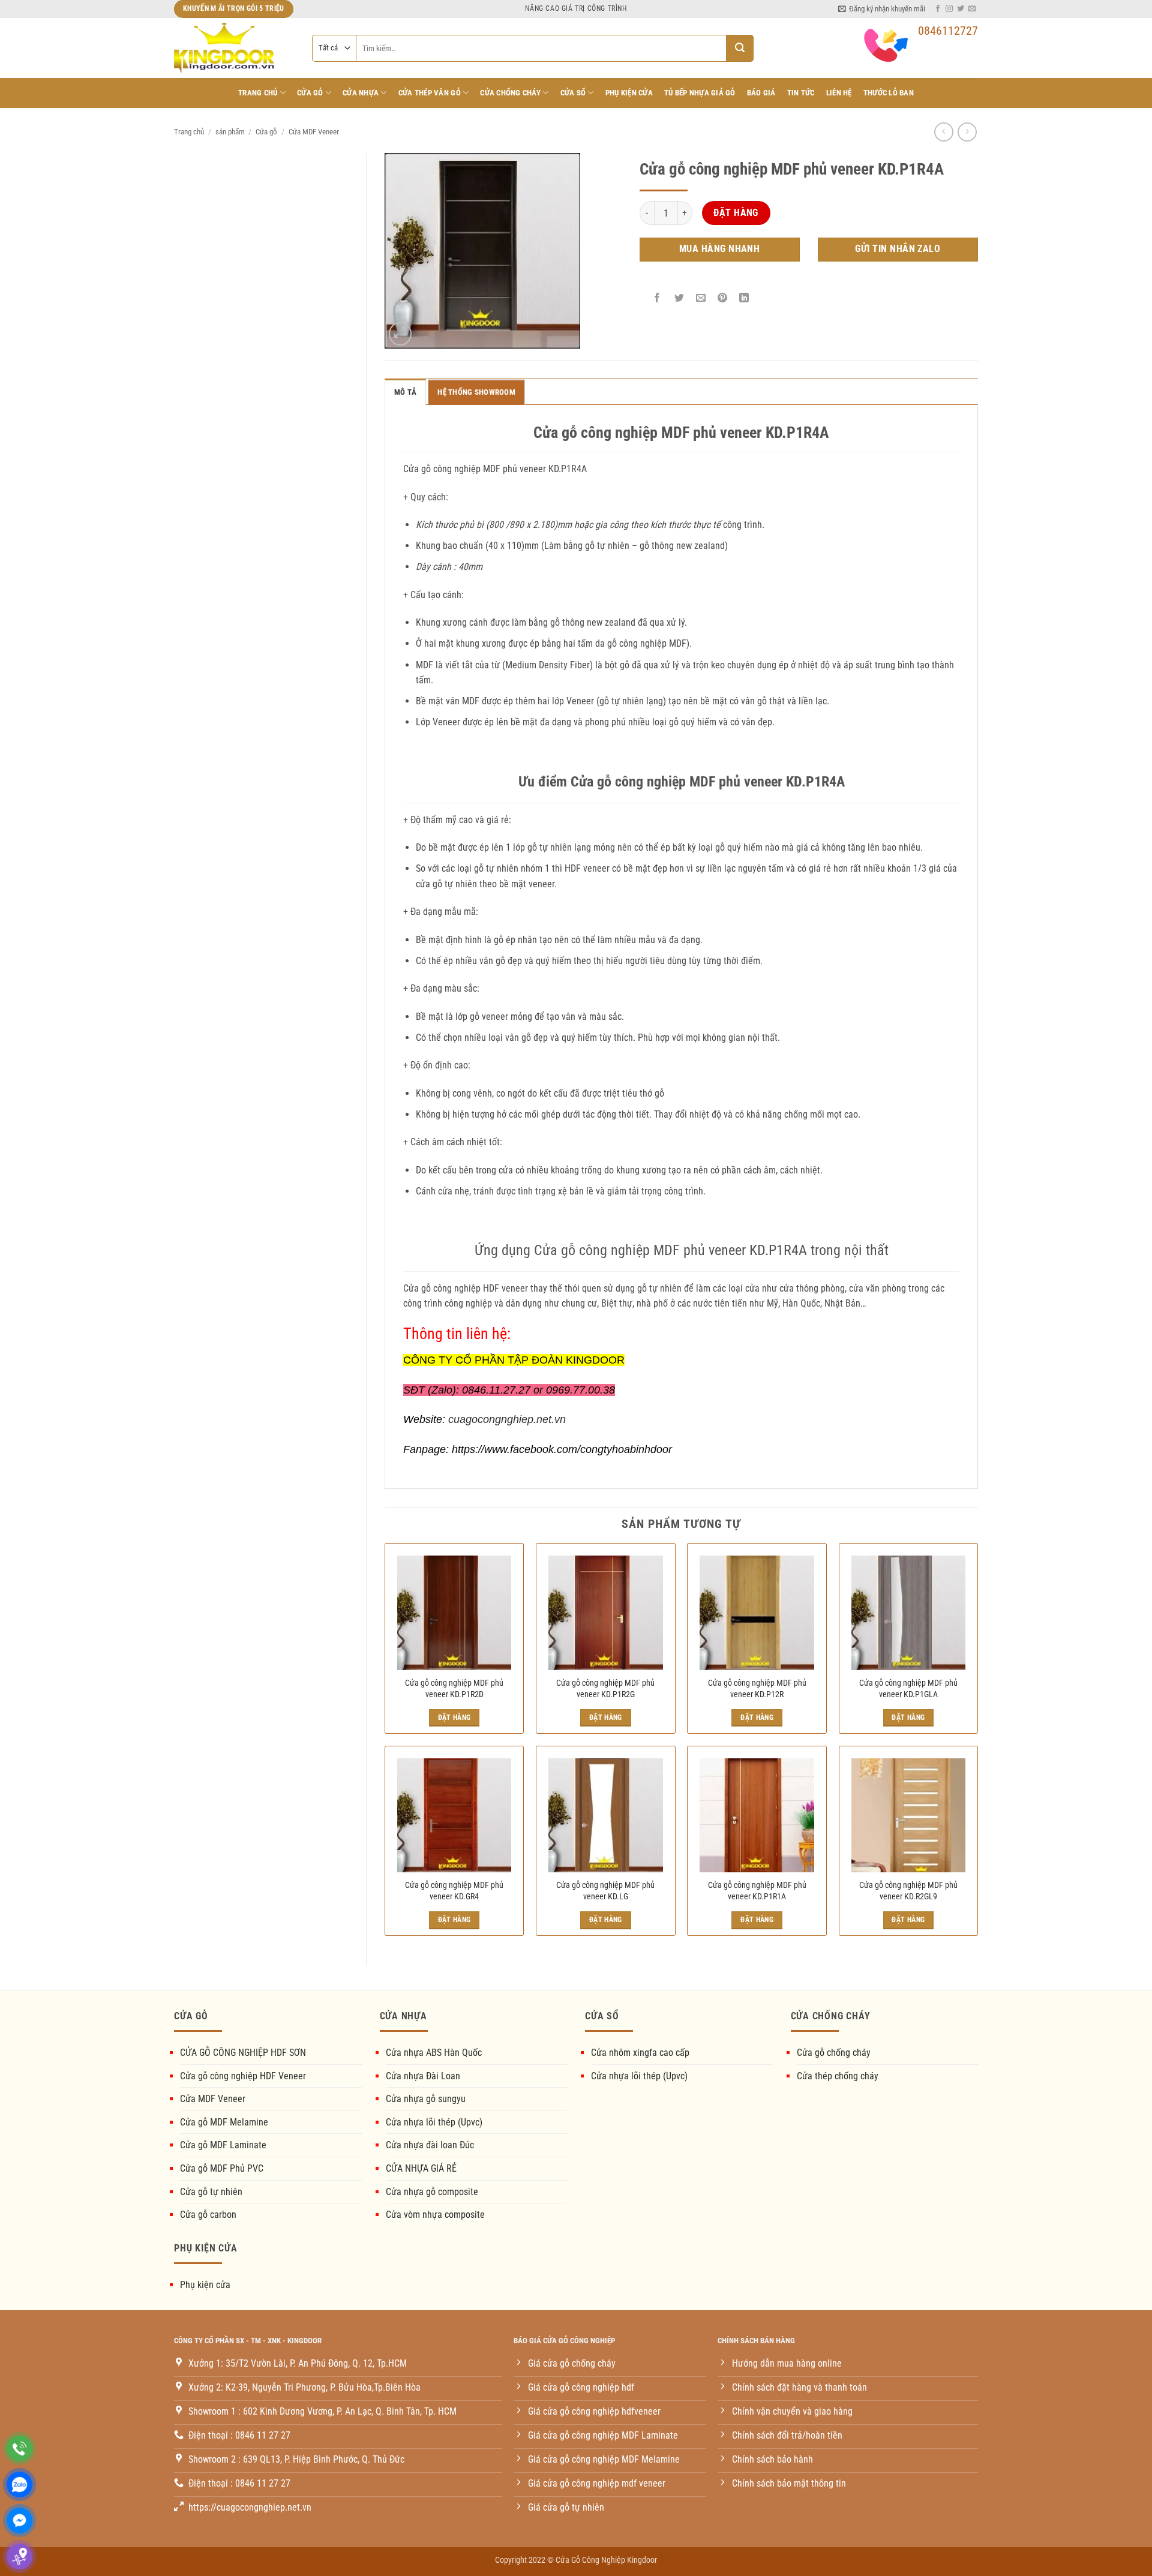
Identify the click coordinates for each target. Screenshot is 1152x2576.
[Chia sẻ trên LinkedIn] (744, 298)
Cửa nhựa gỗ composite (432, 2192)
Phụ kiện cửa (205, 2285)
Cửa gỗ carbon (208, 2215)
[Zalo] (19, 2485)
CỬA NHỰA (361, 93)
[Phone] (19, 2449)
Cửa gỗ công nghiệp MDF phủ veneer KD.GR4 (454, 1891)
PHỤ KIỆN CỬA (629, 93)
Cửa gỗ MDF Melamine (224, 2122)
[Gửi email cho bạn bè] (700, 298)
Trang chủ (258, 93)
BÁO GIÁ (761, 93)
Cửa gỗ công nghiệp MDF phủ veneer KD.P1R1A (757, 1891)
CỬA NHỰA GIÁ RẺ (421, 2168)
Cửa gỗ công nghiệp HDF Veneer (243, 2076)
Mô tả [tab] (405, 392)
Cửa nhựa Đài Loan (423, 2076)
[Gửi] (740, 48)
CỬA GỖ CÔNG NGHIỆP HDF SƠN (243, 2053)
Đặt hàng (736, 213)
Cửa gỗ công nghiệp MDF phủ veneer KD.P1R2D (454, 1689)
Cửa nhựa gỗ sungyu (426, 2099)
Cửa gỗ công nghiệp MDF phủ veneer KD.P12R (757, 1689)
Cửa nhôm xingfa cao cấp (640, 2053)
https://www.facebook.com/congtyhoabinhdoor (562, 1449)
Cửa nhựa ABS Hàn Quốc (434, 2053)
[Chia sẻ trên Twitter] (679, 298)
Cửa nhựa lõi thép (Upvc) (434, 2122)
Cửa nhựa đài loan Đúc (430, 2145)
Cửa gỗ (266, 132)
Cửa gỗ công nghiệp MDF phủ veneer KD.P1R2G (605, 1689)
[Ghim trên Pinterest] (723, 298)
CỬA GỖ (310, 93)
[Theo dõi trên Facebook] (938, 9)
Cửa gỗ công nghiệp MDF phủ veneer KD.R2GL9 (908, 1891)
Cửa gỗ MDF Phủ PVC (222, 2168)
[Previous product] (967, 132)
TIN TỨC (801, 93)
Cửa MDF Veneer (314, 132)
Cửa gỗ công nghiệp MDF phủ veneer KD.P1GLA (908, 1689)
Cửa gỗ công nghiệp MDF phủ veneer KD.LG (605, 1891)
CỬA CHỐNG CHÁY (510, 93)
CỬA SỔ (573, 93)
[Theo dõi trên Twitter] (961, 9)
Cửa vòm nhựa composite (435, 2215)
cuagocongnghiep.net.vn (507, 1419)
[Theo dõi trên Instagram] (949, 9)
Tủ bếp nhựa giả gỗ (700, 93)
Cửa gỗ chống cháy (834, 2053)
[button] (882, 9)
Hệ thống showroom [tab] (476, 392)
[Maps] (19, 2557)
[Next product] (943, 132)
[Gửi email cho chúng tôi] (972, 9)
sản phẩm (230, 132)
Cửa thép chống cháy (838, 2076)
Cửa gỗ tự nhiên (211, 2192)
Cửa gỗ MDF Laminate (223, 2145)
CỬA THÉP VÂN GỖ (430, 93)
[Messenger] (19, 2521)
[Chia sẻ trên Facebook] (657, 298)
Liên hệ (839, 93)
